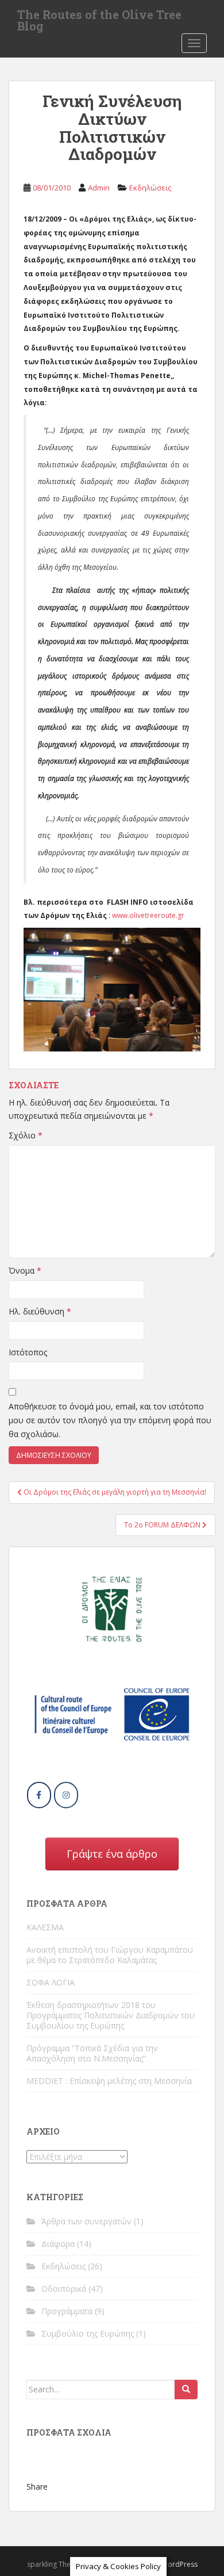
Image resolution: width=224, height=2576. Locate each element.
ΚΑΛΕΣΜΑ (45, 1927)
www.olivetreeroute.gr (148, 915)
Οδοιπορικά (64, 2289)
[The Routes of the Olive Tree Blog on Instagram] (66, 1795)
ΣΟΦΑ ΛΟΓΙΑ (51, 1982)
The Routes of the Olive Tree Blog (99, 18)
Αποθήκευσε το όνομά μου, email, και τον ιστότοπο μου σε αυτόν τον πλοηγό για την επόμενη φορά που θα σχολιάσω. (110, 1420)
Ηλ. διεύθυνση (40, 1311)
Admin (99, 188)
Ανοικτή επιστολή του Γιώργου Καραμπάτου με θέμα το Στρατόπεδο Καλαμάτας (110, 1955)
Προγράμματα (67, 2311)
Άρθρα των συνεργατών (86, 2221)
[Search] (186, 2390)
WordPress (179, 2564)
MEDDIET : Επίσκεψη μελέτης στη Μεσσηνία (109, 2081)
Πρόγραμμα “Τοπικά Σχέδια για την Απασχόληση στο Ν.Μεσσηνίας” (92, 2053)
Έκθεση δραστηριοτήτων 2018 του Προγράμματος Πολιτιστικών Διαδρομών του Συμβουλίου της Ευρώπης (111, 2015)
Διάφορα (58, 2244)
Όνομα (25, 1270)
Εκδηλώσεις (150, 188)
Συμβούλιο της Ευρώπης (88, 2333)
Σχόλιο (26, 1135)
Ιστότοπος (28, 1352)
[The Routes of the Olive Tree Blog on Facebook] (39, 1795)
